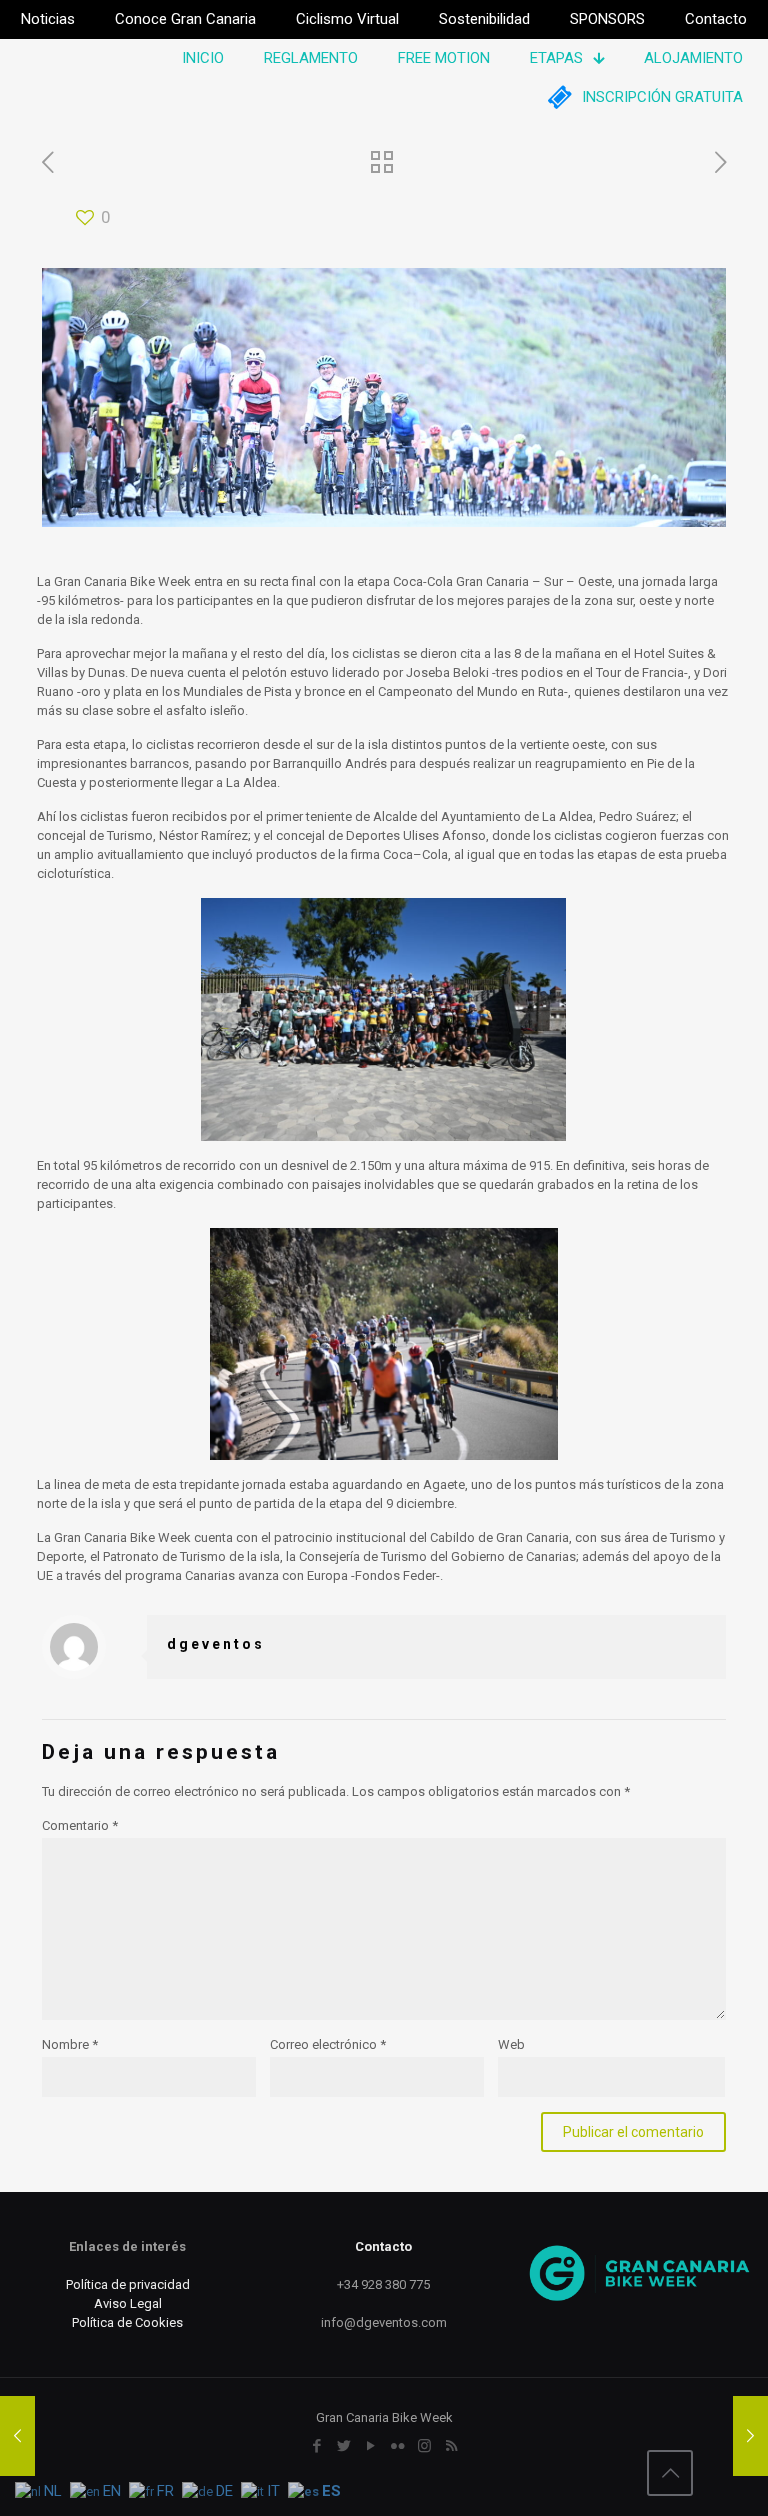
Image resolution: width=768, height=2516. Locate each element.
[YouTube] (370, 2446)
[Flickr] (397, 2446)
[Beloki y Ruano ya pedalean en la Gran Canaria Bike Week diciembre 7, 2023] (17, 2436)
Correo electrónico (328, 2044)
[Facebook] (316, 2446)
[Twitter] (343, 2446)
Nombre (70, 2044)
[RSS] (451, 2446)
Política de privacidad (128, 2284)
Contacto (383, 2246)
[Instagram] (424, 2446)
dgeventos (216, 1644)
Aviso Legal (128, 2303)
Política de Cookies (127, 2322)
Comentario (80, 1825)
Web (511, 2044)
